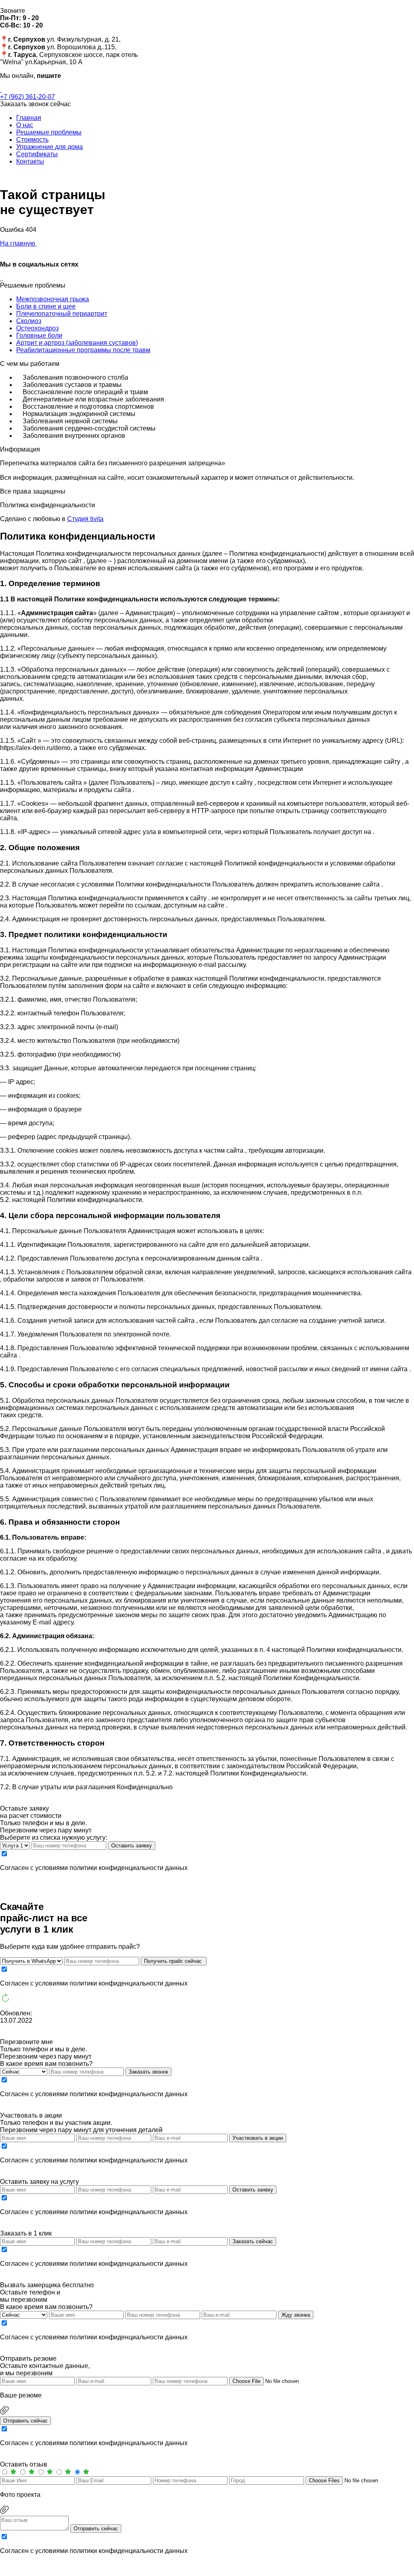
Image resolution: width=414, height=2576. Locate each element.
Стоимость (32, 140)
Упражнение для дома (50, 147)
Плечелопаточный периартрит (62, 314)
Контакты (30, 161)
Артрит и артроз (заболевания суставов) (77, 343)
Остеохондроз (37, 328)
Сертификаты (37, 154)
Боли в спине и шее (46, 306)
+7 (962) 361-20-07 (27, 97)
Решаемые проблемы (49, 132)
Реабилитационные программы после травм (83, 350)
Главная (29, 118)
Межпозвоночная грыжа (53, 299)
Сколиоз (29, 321)
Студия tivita (85, 519)
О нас (25, 125)
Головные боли (39, 335)
